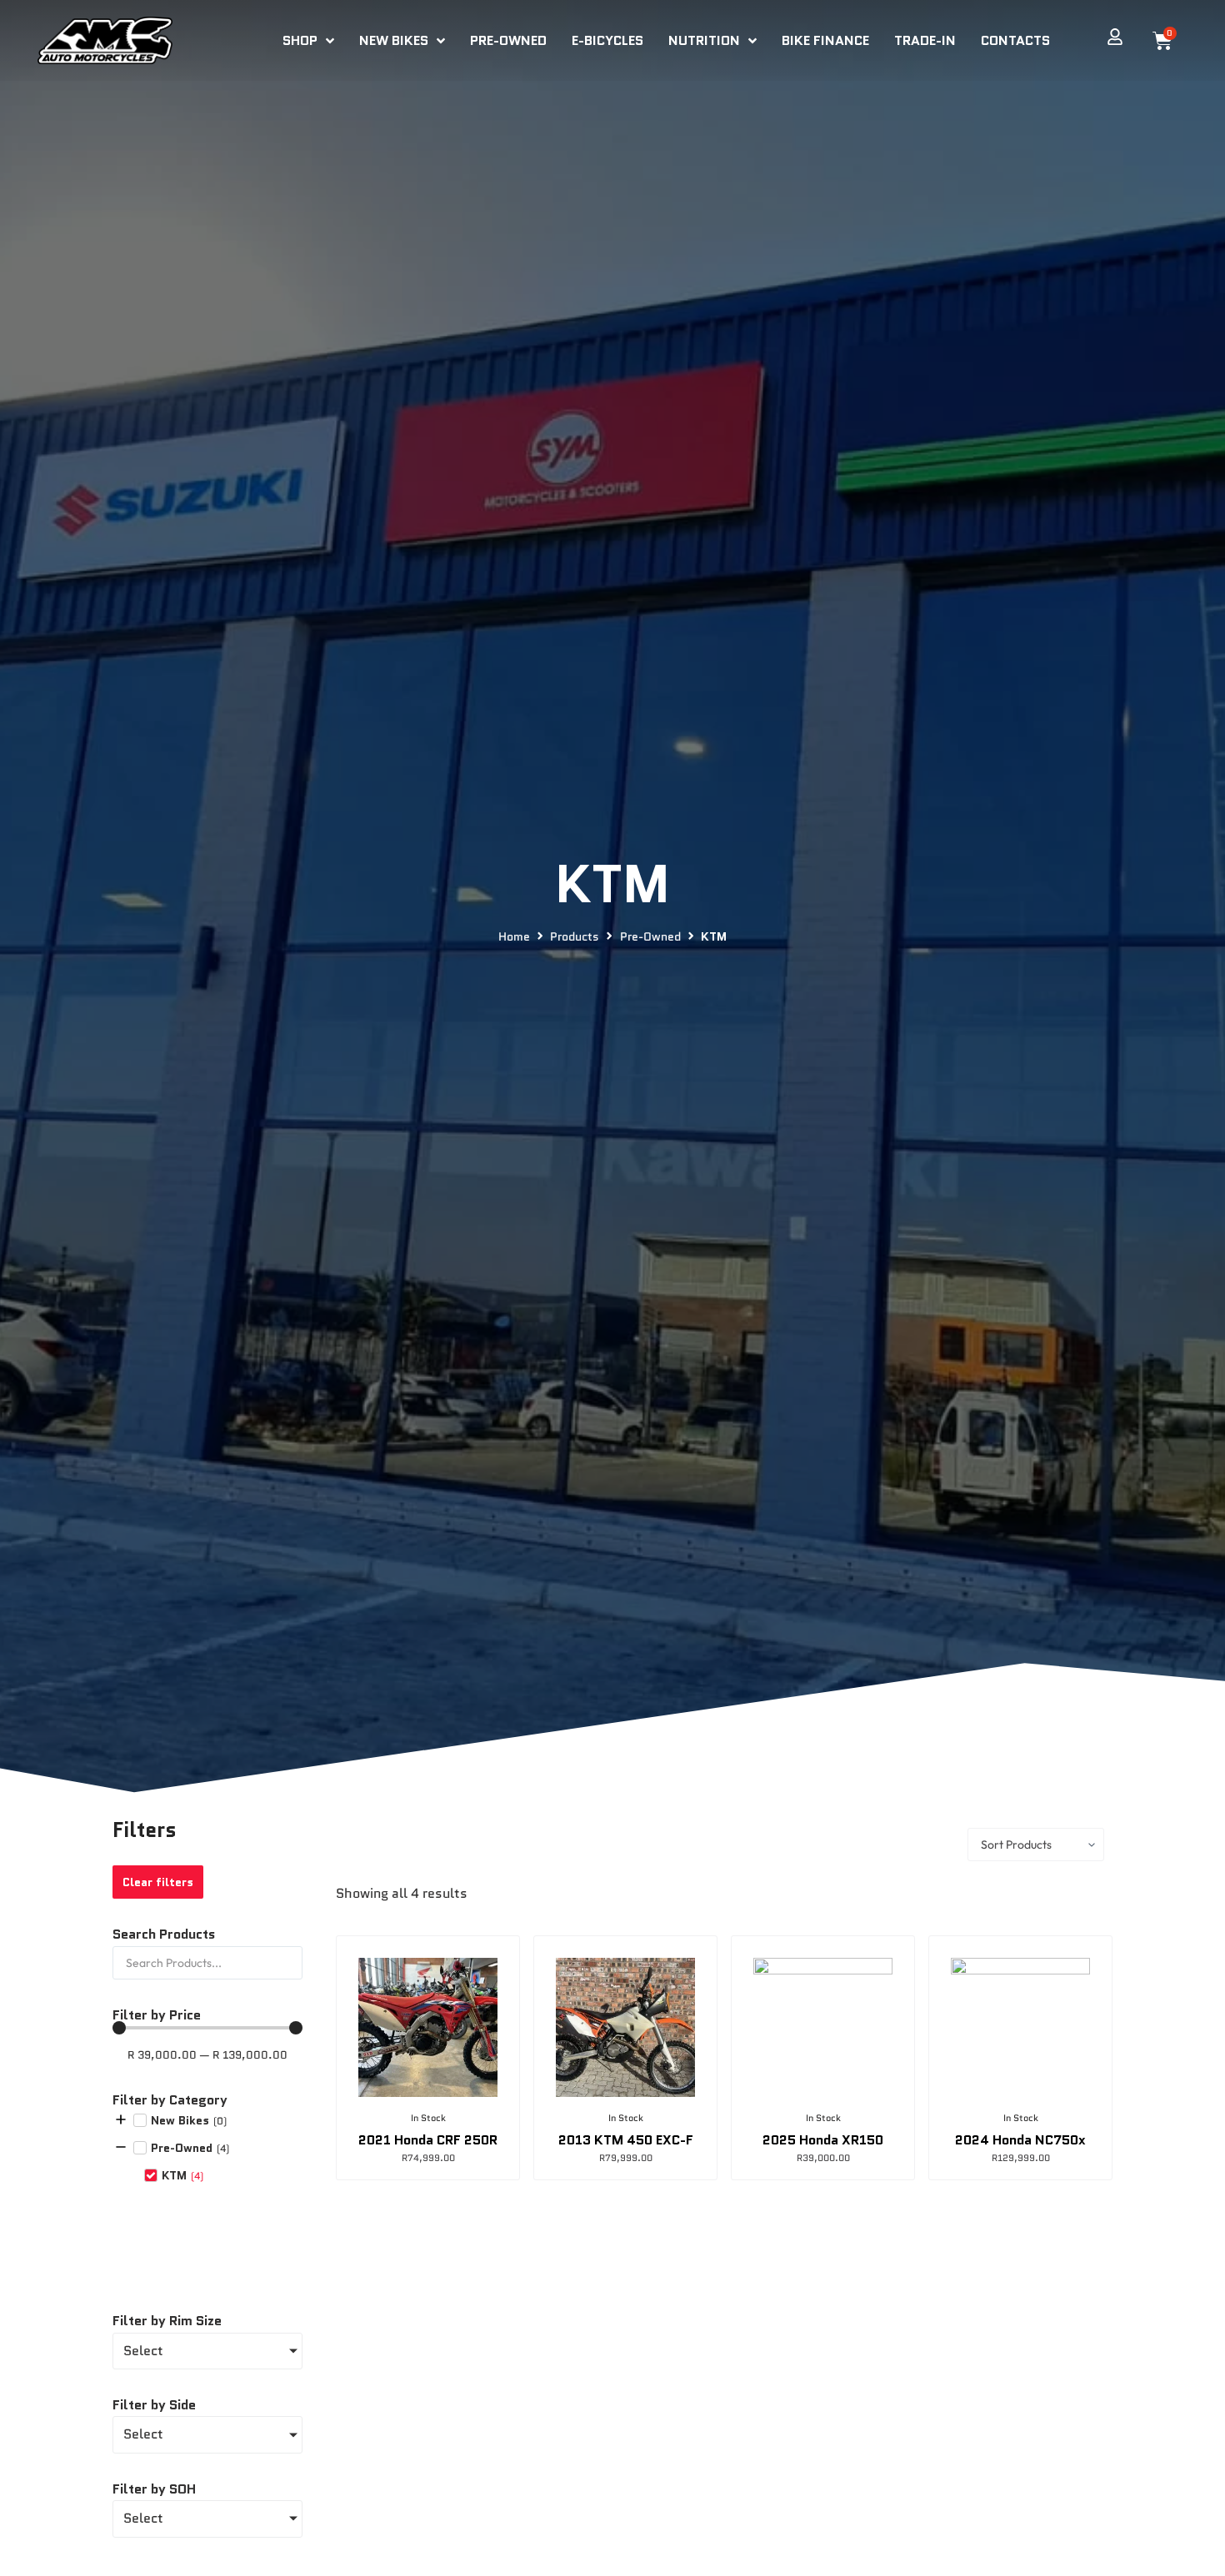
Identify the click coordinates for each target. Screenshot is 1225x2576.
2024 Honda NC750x (1020, 2140)
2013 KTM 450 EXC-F (626, 2140)
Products (575, 937)
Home (514, 937)
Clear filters (158, 1882)
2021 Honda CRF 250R (428, 2140)
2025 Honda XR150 (823, 2140)
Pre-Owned (650, 937)
